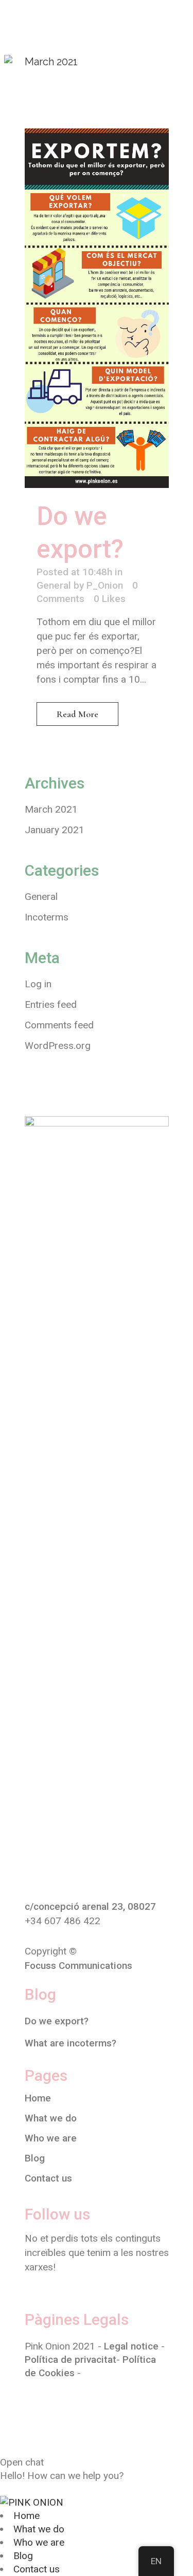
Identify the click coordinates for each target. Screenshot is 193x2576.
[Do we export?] (97, 308)
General (54, 585)
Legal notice (131, 2346)
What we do (51, 2118)
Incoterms (47, 917)
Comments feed (59, 1025)
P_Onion (105, 585)
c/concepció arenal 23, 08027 (90, 1906)
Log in (38, 984)
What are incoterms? (71, 2043)
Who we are (51, 2138)
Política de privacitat (71, 2359)
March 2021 (51, 809)
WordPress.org (58, 1046)
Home (38, 2098)
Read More (77, 714)
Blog (35, 2158)
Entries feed (51, 1004)
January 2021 (55, 830)
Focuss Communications (78, 1966)
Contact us (48, 2178)
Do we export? (57, 2021)
